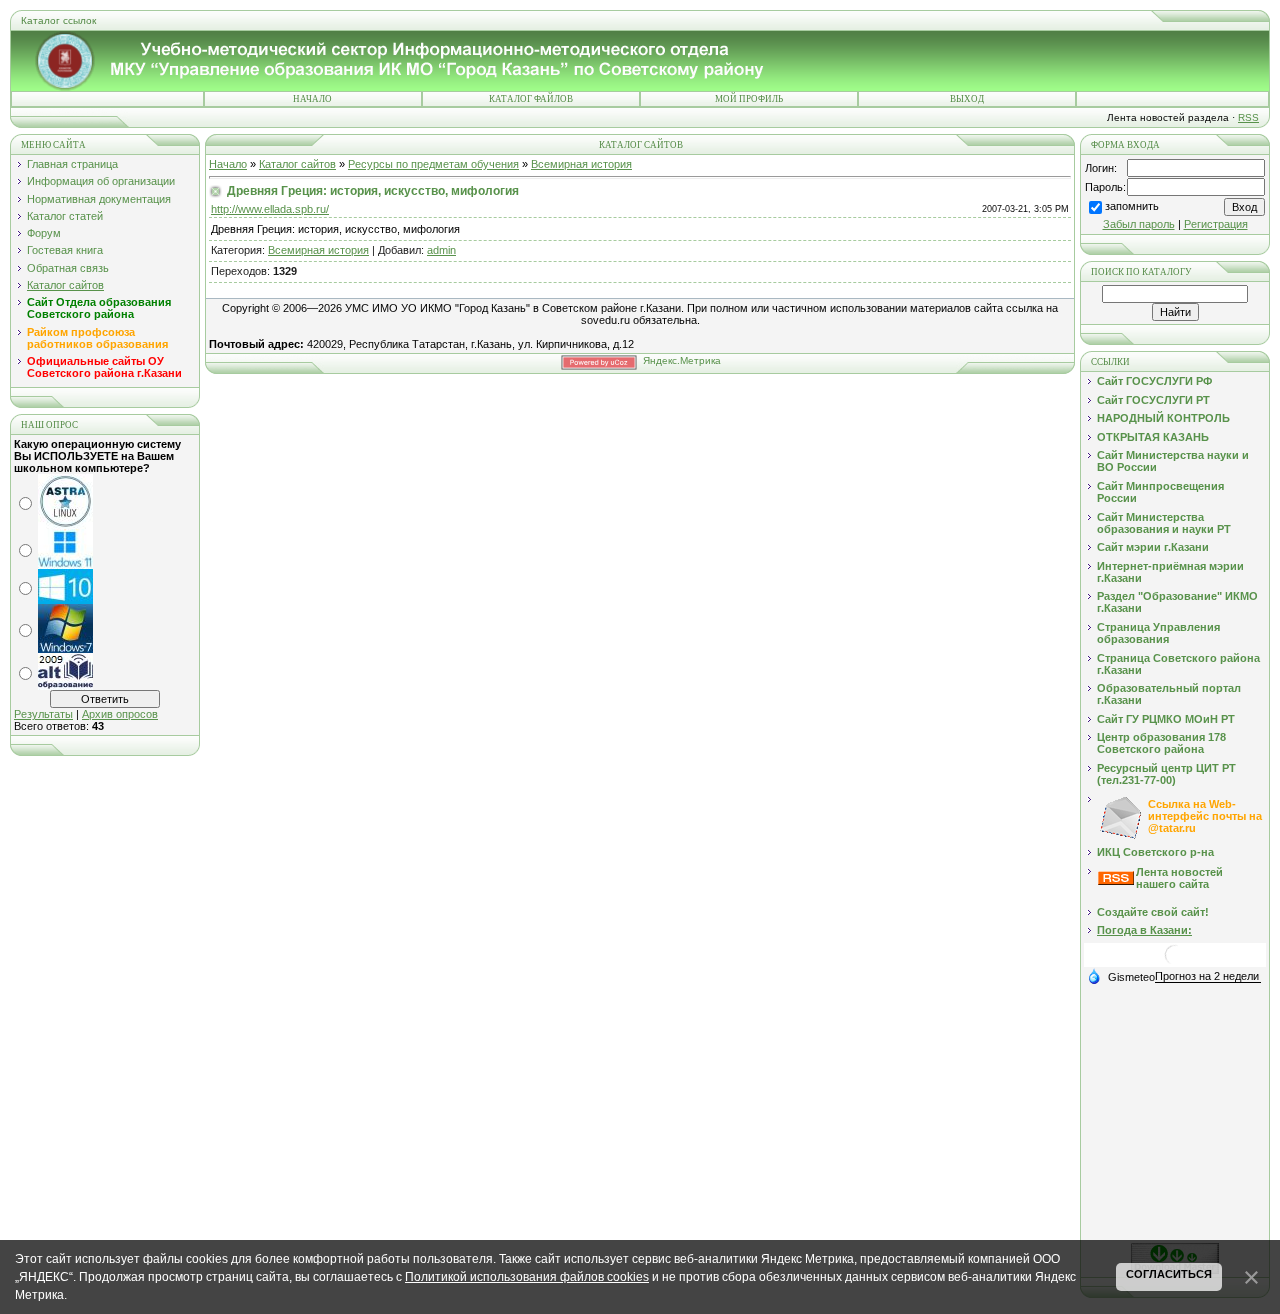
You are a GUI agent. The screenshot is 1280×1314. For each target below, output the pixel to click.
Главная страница (72, 164)
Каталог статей (65, 216)
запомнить (1132, 206)
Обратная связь (68, 268)
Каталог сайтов (65, 285)
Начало (312, 99)
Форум (44, 233)
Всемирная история (581, 164)
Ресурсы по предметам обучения (433, 164)
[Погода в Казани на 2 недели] (1208, 976)
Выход (967, 99)
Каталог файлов (531, 99)
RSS (1248, 117)
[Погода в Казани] (1175, 962)
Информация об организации (101, 181)
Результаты (43, 714)
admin (441, 250)
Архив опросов (120, 714)
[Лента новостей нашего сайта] (1116, 881)
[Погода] (1121, 976)
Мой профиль (749, 99)
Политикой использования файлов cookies (527, 1277)
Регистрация (1216, 224)
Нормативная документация (99, 199)
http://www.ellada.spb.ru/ (270, 209)
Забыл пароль (1139, 224)
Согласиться (1169, 1274)
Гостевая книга (65, 250)
